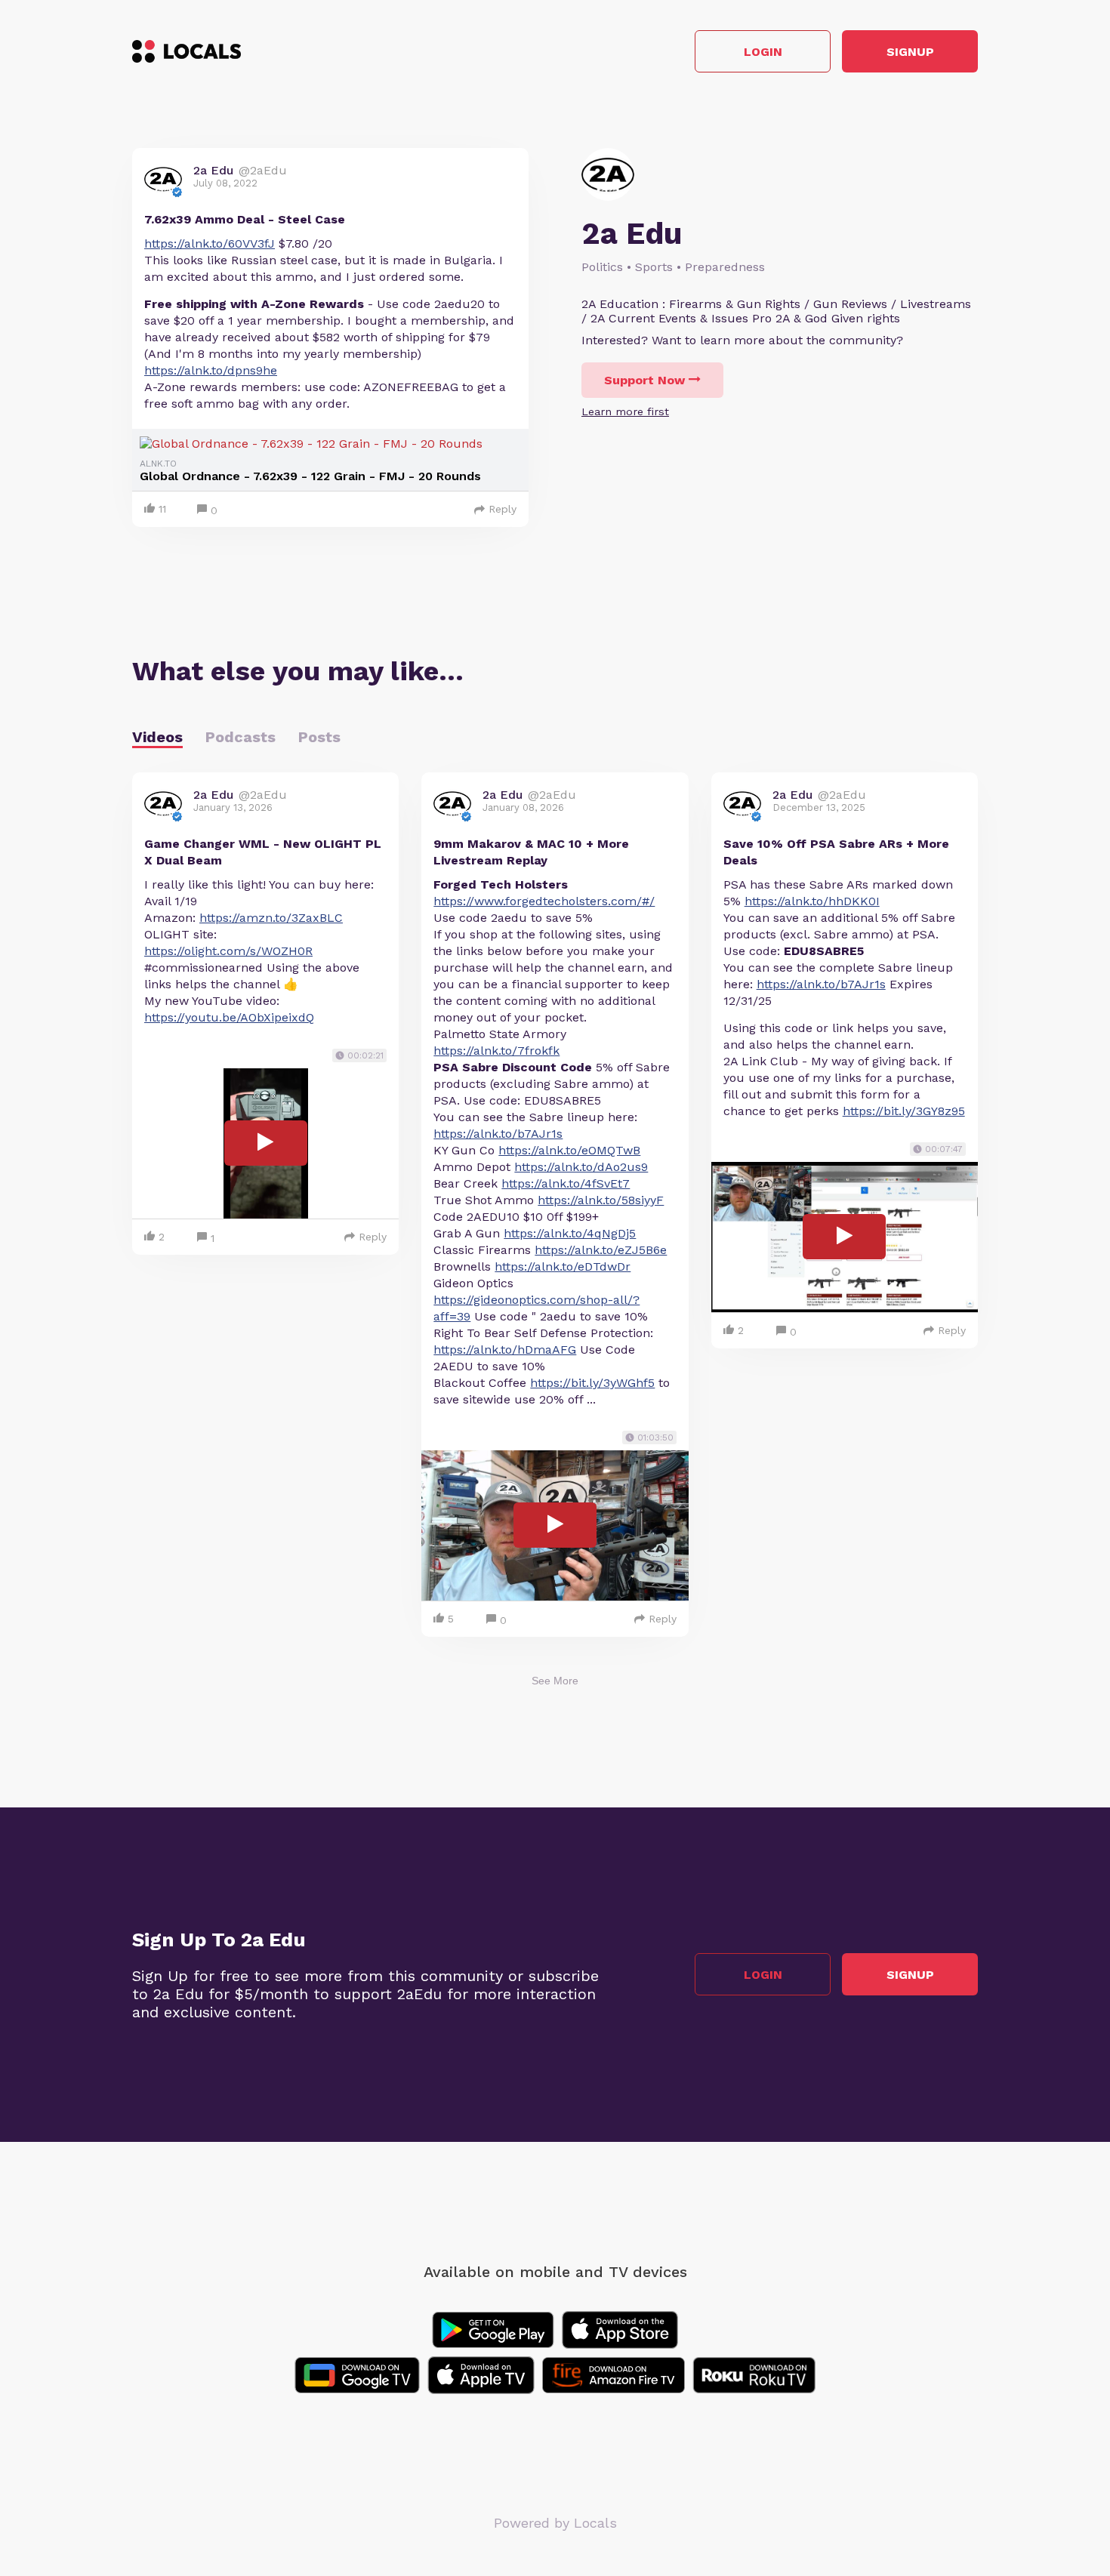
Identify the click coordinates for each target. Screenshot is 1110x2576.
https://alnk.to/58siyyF (601, 1200)
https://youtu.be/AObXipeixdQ (229, 1017)
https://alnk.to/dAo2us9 (581, 1167)
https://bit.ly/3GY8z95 (904, 1111)
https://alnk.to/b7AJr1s (498, 1134)
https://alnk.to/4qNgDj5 (570, 1233)
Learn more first (625, 411)
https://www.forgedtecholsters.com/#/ (544, 901)
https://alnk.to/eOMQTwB (569, 1150)
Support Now (644, 380)
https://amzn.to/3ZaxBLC (271, 918)
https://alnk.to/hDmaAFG (505, 1350)
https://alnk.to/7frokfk (496, 1051)
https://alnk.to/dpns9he (211, 370)
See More (555, 1681)
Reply (503, 509)
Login (763, 52)
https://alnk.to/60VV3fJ (210, 243)
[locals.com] (187, 51)
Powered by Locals (555, 2523)
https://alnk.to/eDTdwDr (563, 1266)
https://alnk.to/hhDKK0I (812, 901)
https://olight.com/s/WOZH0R (228, 951)
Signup (910, 52)
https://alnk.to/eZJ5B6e (601, 1250)
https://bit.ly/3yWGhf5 (592, 1383)
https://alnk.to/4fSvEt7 (566, 1183)
